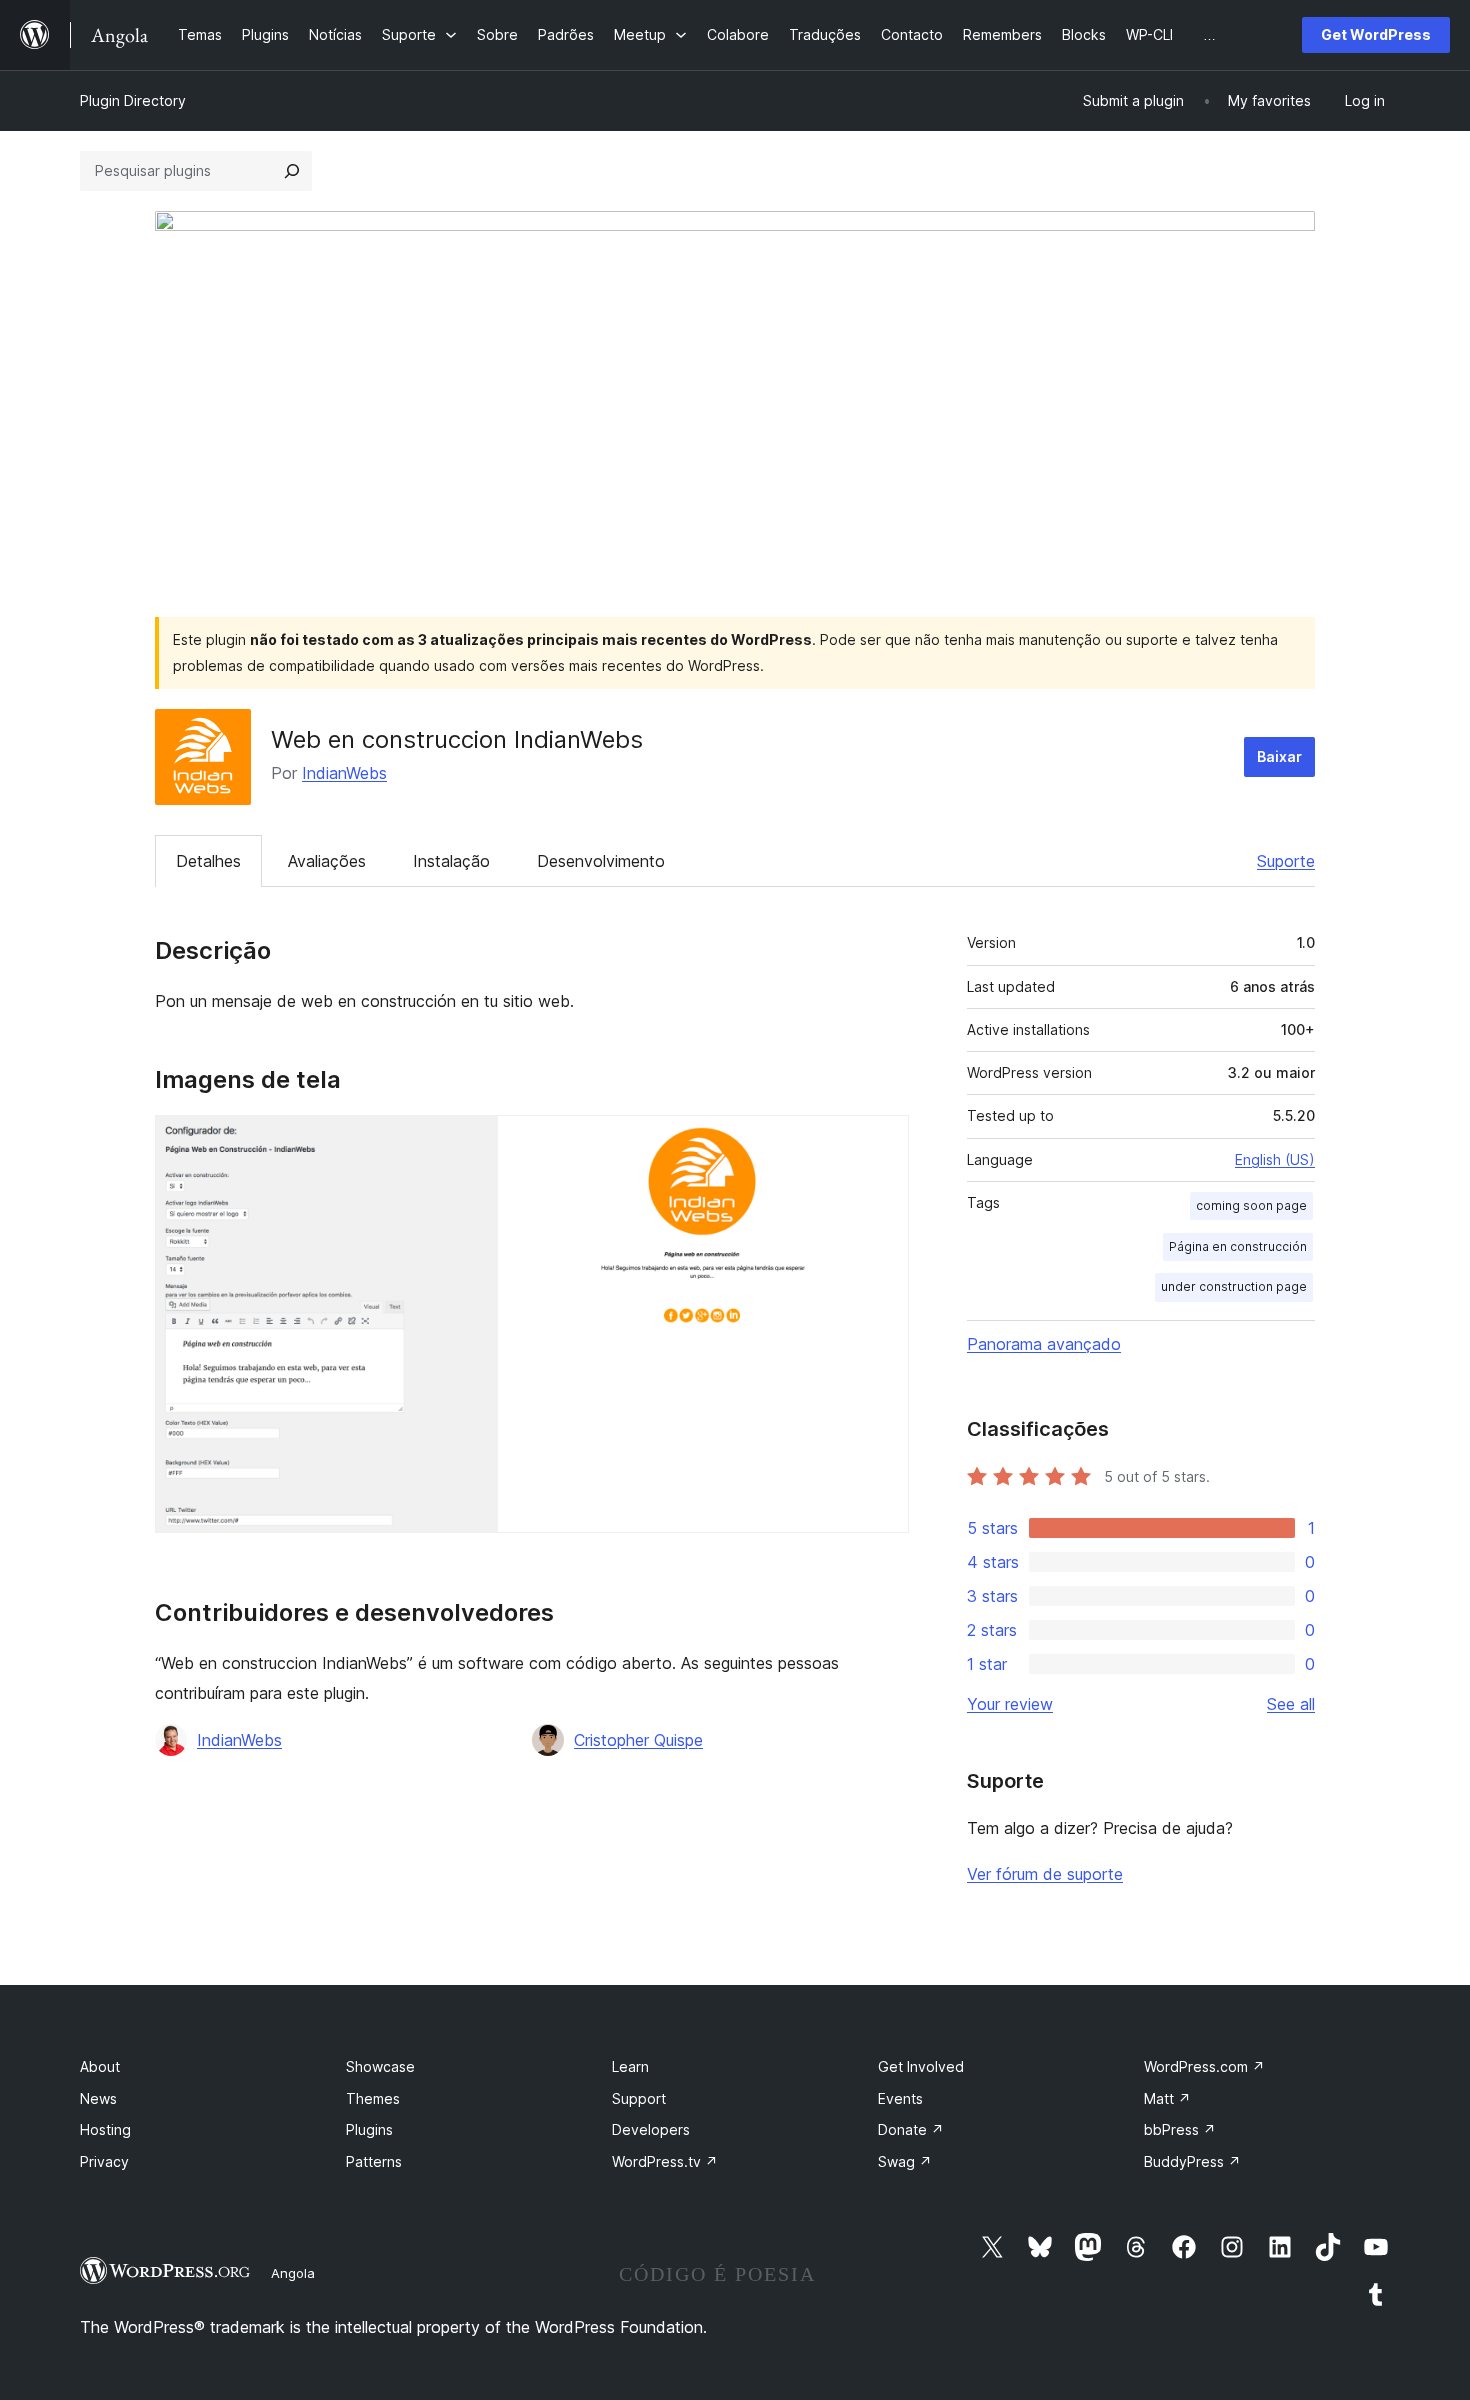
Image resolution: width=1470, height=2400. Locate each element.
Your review (1010, 1704)
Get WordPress (1376, 34)
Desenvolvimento (601, 861)
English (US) (1275, 1159)
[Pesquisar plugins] (292, 171)
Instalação (451, 861)
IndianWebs (344, 773)
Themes (373, 2098)
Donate (911, 2129)
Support (639, 2098)
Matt (1167, 2098)
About (100, 2066)
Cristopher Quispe (638, 1740)
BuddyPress (1192, 2161)
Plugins (369, 2129)
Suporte (1286, 861)
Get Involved (921, 2066)
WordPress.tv (665, 2161)
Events (900, 2098)
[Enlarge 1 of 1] (882, 1142)
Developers (651, 2129)
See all (1291, 1704)
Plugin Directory (133, 100)
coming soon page (1251, 1205)
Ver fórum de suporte (1045, 1874)
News (98, 2098)
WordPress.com (1204, 2066)
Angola (293, 2273)
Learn (630, 2066)
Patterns (374, 2161)
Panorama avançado (1044, 1344)
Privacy (104, 2161)
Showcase (380, 2066)
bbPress (1180, 2129)
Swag (905, 2161)
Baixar (1279, 756)
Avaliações (327, 861)
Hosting (105, 2129)
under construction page (1234, 1286)
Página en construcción (1238, 1246)
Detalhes (208, 861)
